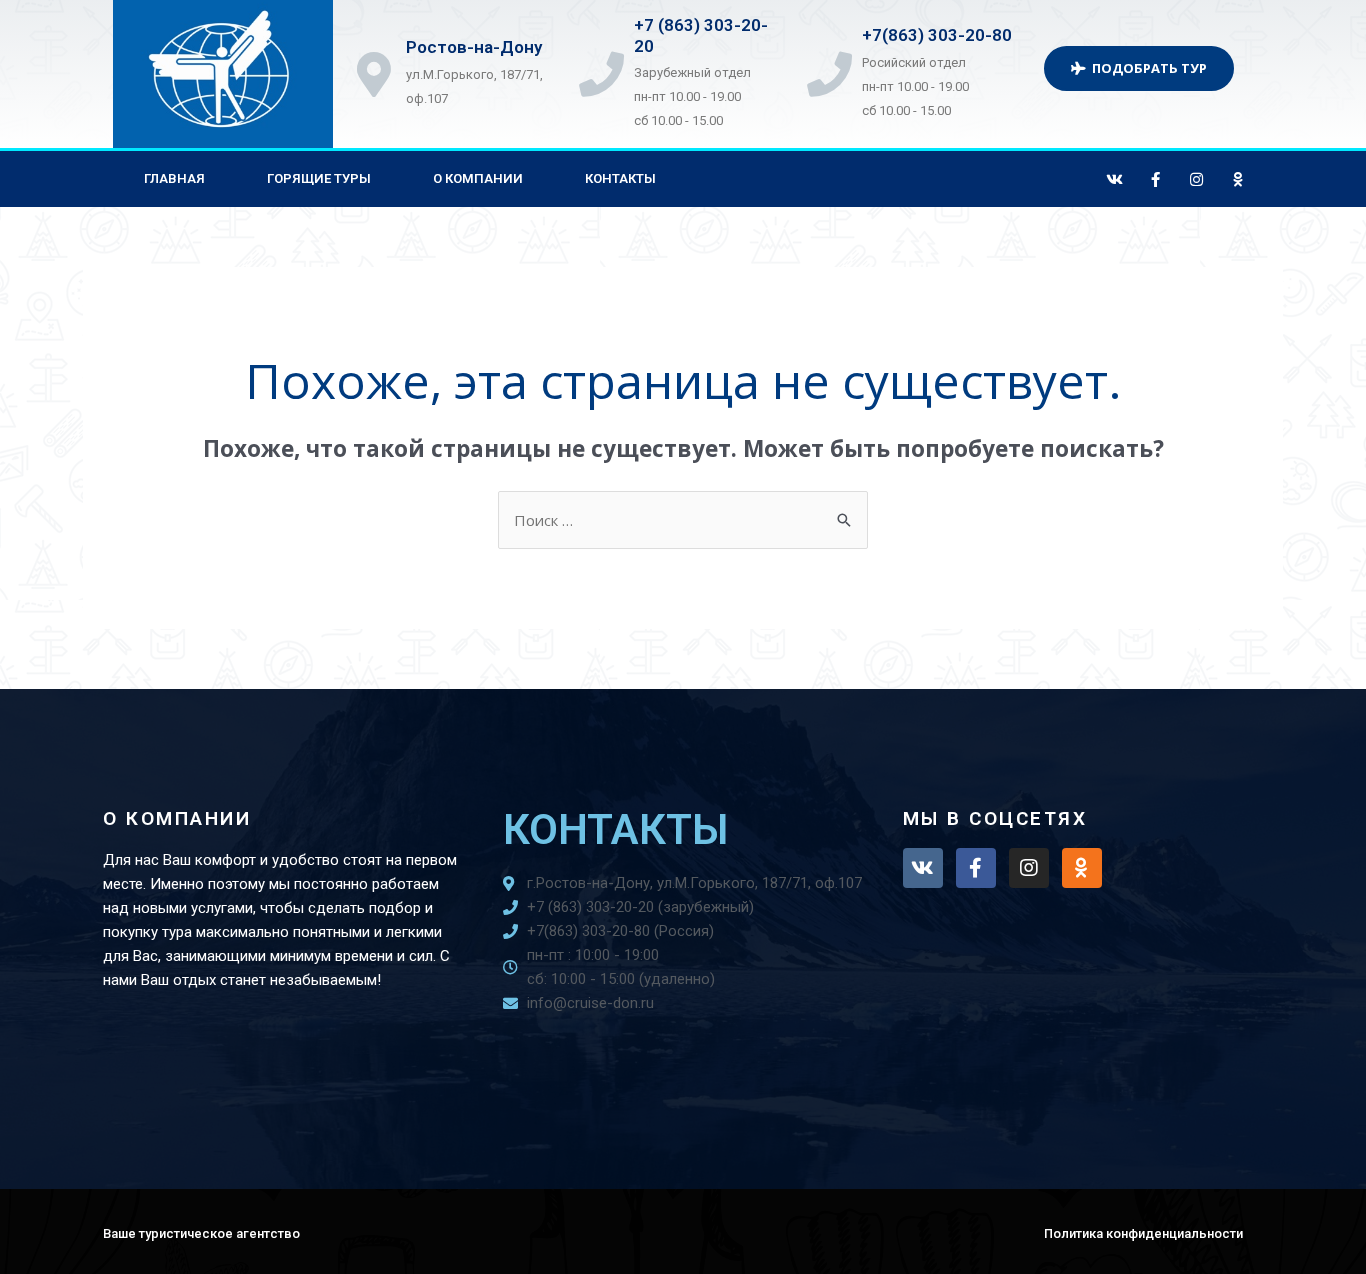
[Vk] (1115, 179)
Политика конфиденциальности (1143, 1233)
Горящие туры (319, 178)
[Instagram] (1197, 179)
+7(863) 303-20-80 (937, 35)
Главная (174, 178)
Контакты (620, 178)
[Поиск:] (683, 520)
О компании (478, 178)
